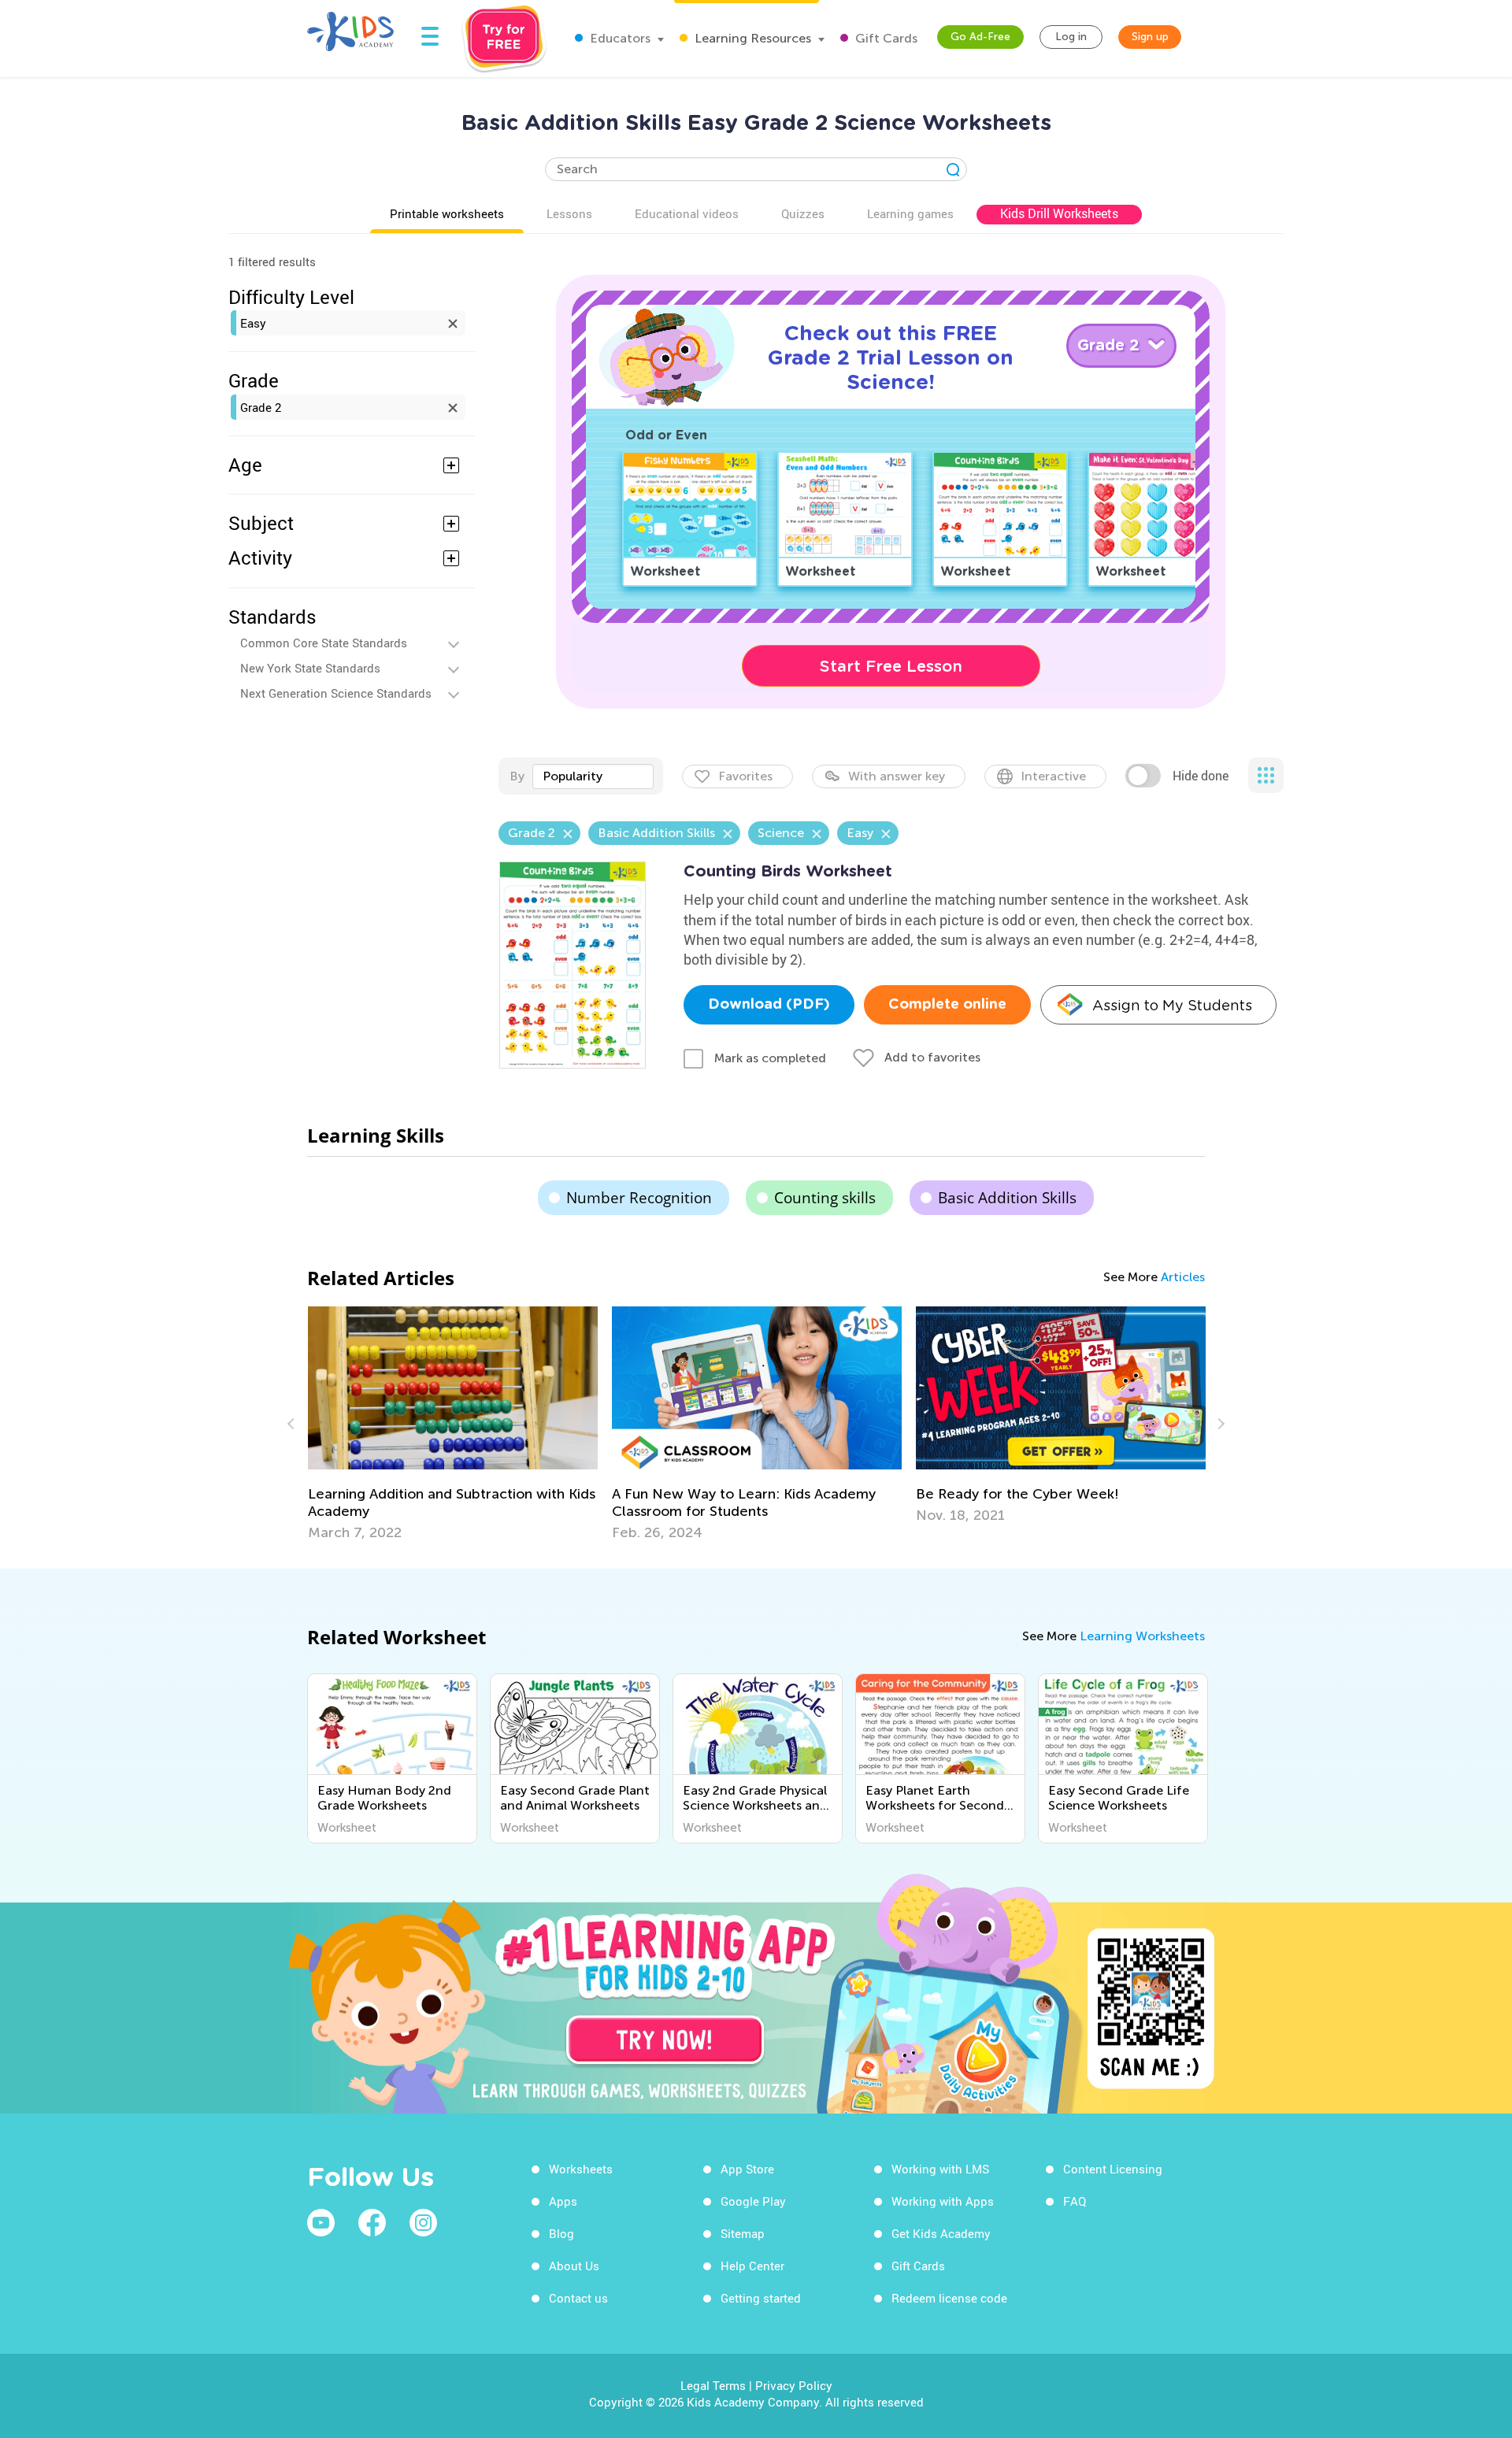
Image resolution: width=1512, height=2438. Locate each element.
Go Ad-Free (980, 37)
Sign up (1150, 37)
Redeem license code (949, 2298)
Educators (619, 38)
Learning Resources (751, 38)
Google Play (753, 2201)
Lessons (569, 213)
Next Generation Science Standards (336, 693)
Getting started (761, 2298)
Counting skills (825, 1198)
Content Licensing (1113, 2169)
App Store (747, 2169)
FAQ (1075, 2201)
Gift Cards (885, 38)
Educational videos (687, 213)
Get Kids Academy (941, 2233)
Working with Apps (943, 2201)
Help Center (752, 2266)
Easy (253, 323)
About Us (574, 2266)
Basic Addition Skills (1007, 1198)
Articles (1183, 1277)
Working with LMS (940, 2169)
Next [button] (1219, 1424)
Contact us (578, 2298)
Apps (563, 2201)
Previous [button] (293, 1424)
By (517, 776)
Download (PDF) (769, 1005)
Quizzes (803, 213)
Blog (561, 2233)
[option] (453, 1424)
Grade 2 (261, 407)
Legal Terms (713, 2385)
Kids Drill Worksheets (1059, 213)
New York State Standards (310, 668)
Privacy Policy (794, 2385)
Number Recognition (639, 1198)
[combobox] (593, 776)
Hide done (1201, 776)
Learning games (910, 213)
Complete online (947, 1005)
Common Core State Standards (324, 643)
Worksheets (581, 2169)
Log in (1071, 37)
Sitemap (743, 2233)
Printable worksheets (447, 213)
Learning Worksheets (1142, 1636)
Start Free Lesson (891, 666)
